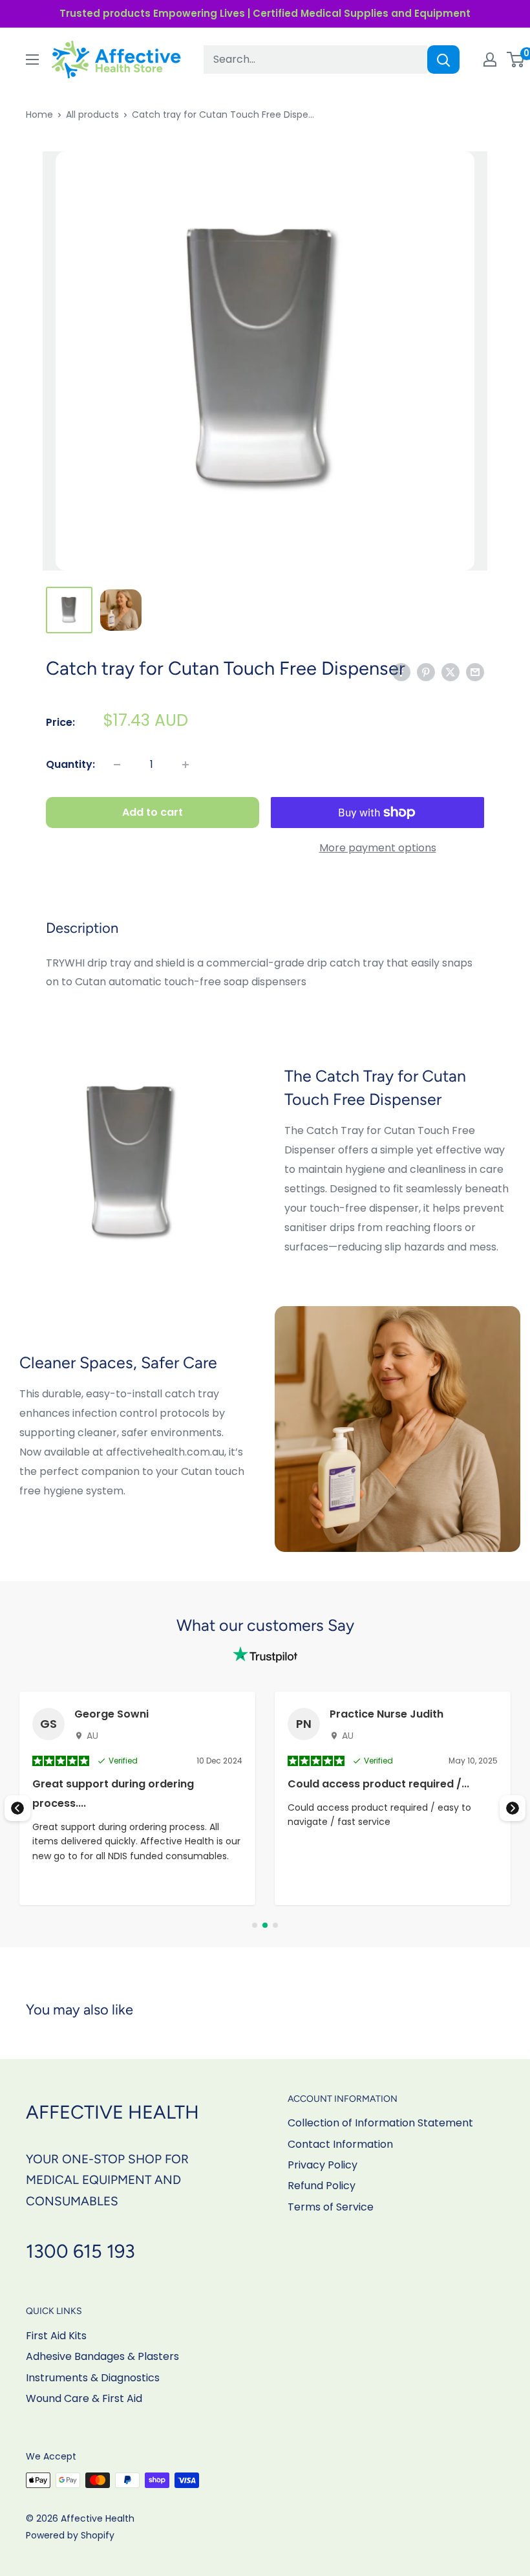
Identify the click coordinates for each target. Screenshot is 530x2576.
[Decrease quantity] (117, 765)
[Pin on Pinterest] (426, 672)
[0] (516, 60)
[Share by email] (475, 672)
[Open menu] (32, 60)
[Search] (443, 60)
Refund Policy (322, 2186)
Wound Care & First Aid (84, 2398)
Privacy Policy (323, 2165)
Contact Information (340, 2144)
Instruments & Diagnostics (93, 2378)
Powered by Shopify (70, 2535)
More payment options (378, 848)
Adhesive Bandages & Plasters (102, 2356)
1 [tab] (255, 1925)
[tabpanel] (137, 1798)
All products (92, 115)
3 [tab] (275, 1925)
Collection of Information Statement (380, 2123)
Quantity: (70, 764)
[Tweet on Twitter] (450, 672)
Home (39, 115)
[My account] (490, 60)
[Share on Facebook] (401, 672)
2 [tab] (265, 1925)
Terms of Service (331, 2207)
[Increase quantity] (185, 765)
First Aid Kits (56, 2336)
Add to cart (153, 812)
